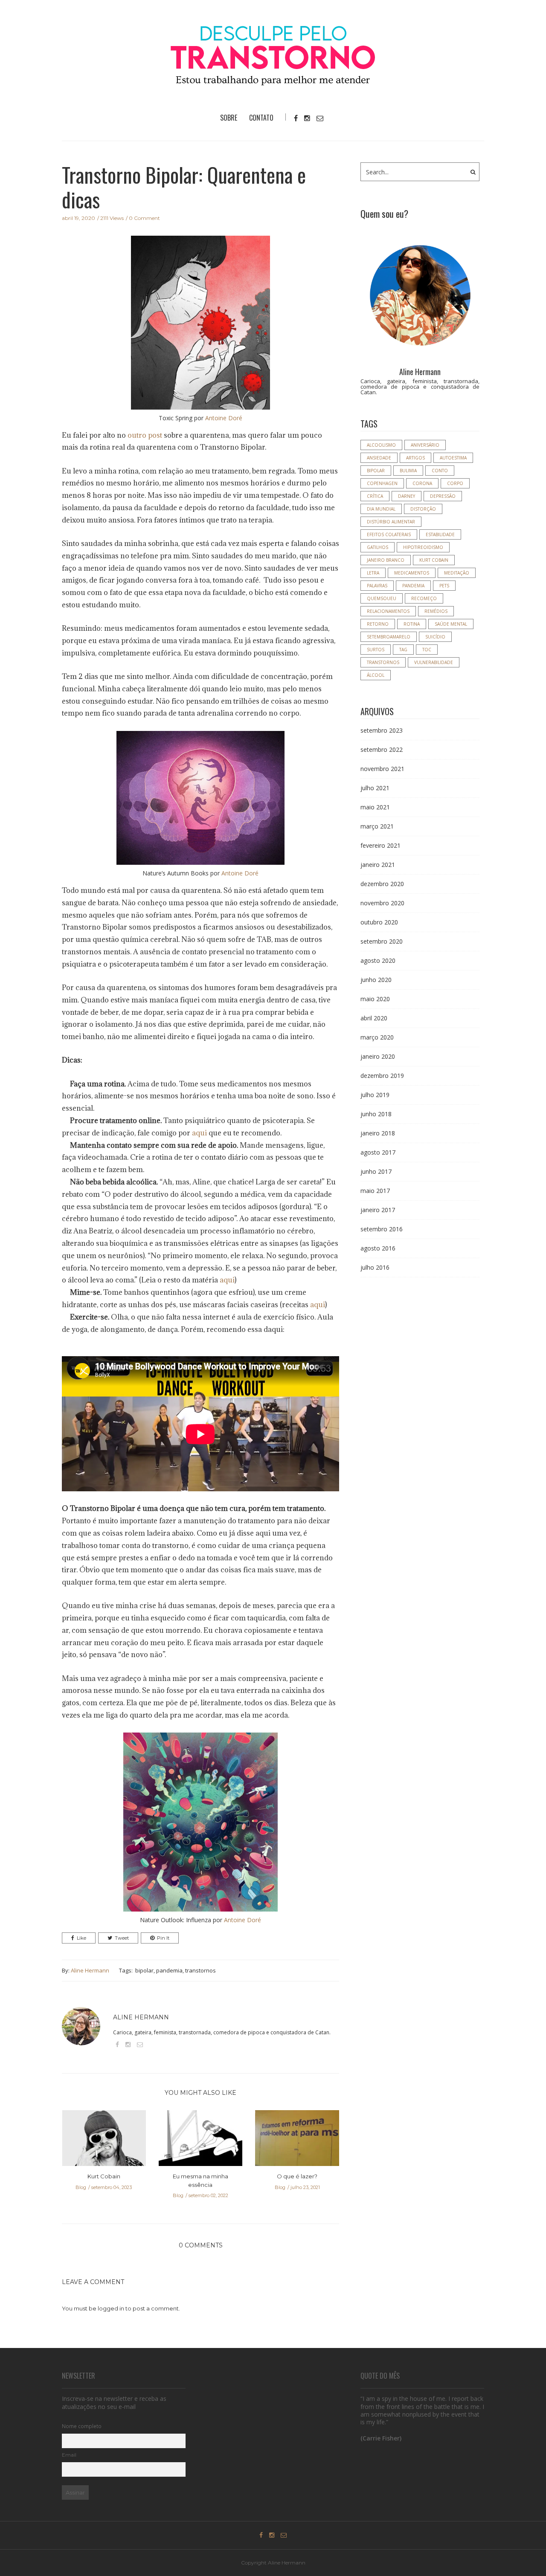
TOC (427, 650)
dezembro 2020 (382, 884)
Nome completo (82, 2426)
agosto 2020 (378, 960)
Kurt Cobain (104, 2176)
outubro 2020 (379, 922)
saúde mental (451, 624)
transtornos (200, 1970)
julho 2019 (375, 1095)
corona (422, 483)
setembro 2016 (382, 1229)
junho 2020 (376, 980)
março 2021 (377, 826)
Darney (407, 496)
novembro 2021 (382, 769)
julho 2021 (375, 788)
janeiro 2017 (378, 1210)
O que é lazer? (297, 2176)
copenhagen (382, 483)
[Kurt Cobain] (104, 2141)
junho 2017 (376, 1171)
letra (373, 573)
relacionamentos (388, 611)
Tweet (122, 1938)
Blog (81, 2187)
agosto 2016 (378, 1248)
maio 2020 (375, 999)
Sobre (229, 118)
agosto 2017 (378, 1152)
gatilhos (378, 547)
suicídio (435, 637)
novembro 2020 (382, 903)
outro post (145, 435)
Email (69, 2455)
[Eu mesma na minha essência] (201, 2141)
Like (81, 1938)
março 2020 (377, 1037)
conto (440, 471)
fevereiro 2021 (380, 845)
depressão (443, 496)
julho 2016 (375, 1267)
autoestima (453, 458)
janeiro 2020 (378, 1056)
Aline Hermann (90, 1970)
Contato (261, 118)
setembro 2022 (382, 749)
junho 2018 (376, 1114)
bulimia (408, 471)
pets (444, 586)
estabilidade (440, 534)
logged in (111, 2308)
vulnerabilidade (434, 662)
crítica (375, 496)
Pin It (163, 1938)
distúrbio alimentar (391, 522)
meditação (457, 573)
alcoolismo (381, 445)
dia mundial (381, 509)
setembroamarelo (389, 637)
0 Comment (144, 218)
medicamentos (412, 573)
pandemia (169, 1970)
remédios (436, 611)
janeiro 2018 (378, 1133)
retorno (378, 624)
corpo (455, 483)
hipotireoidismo (423, 547)
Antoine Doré (224, 418)
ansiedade (379, 458)
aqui (199, 1133)
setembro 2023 (382, 730)
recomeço (424, 598)
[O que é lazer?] (297, 2141)
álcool (376, 675)
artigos (415, 458)
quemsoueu (382, 598)
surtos (376, 650)
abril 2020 (374, 1018)
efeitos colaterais (389, 534)
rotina (412, 624)
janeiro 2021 (378, 865)
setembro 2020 (382, 941)
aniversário (425, 445)
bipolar (144, 1970)
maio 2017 (375, 1191)
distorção (423, 509)
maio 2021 (375, 807)
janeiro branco (386, 560)
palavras (377, 586)
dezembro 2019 (382, 1076)
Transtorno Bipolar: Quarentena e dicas (184, 187)
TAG (403, 650)
